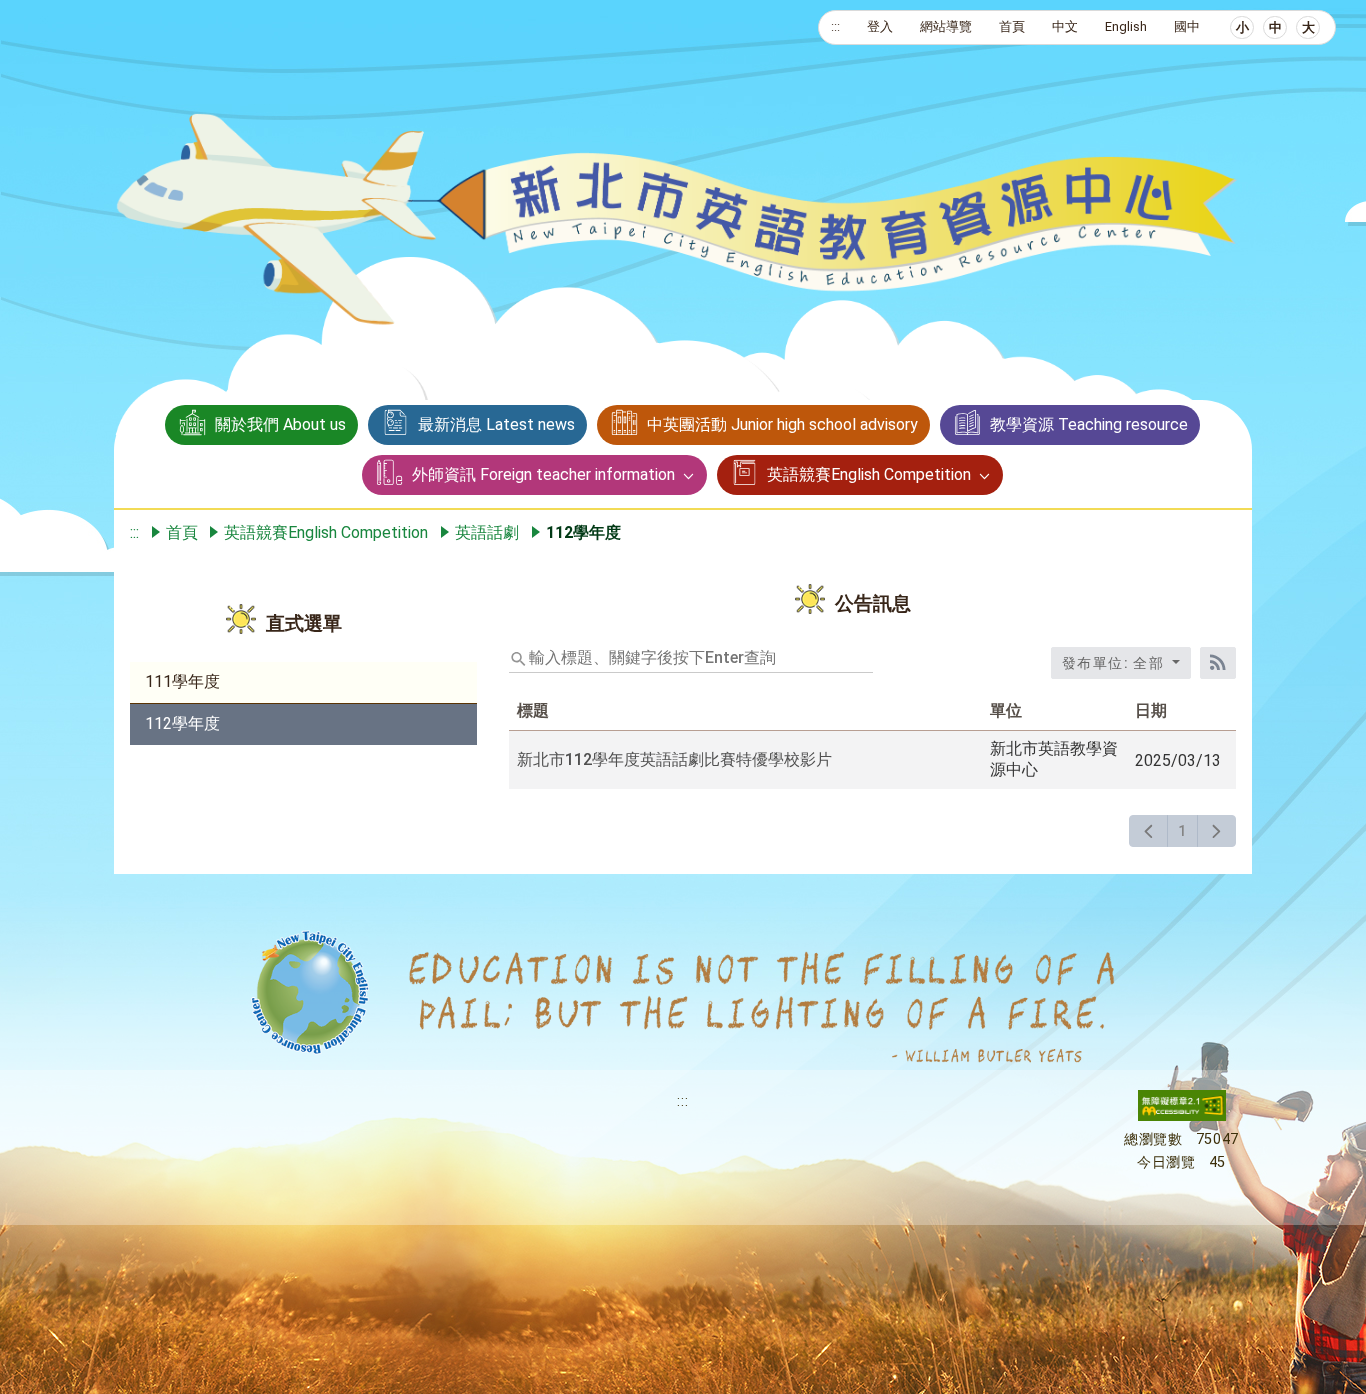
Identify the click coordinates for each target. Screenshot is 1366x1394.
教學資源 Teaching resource (1089, 424)
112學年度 (182, 723)
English (1126, 26)
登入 (880, 26)
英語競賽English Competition (869, 474)
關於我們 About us (280, 424)
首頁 (1012, 26)
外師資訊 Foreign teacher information (543, 474)
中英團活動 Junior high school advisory (782, 424)
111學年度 (182, 681)
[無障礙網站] (1182, 1116)
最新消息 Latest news (496, 424)
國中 (1187, 26)
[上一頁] (1148, 831)
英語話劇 (487, 532)
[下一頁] (1216, 831)
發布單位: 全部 (1115, 663)
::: (835, 26)
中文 (1065, 26)
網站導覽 (946, 26)
